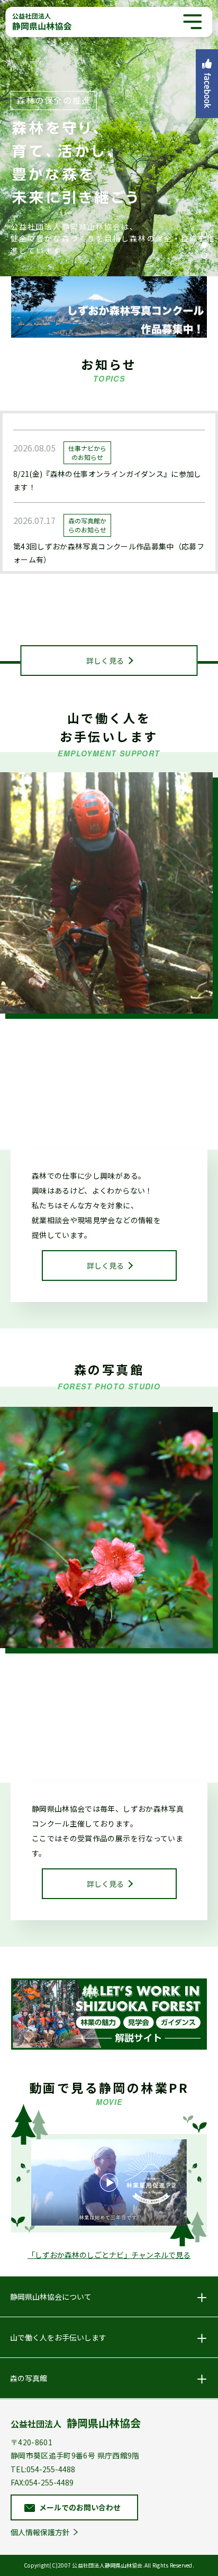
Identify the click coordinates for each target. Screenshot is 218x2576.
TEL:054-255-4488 (43, 2469)
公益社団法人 (76, 2423)
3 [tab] (204, 256)
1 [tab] (204, 234)
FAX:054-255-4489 (42, 2482)
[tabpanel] (109, 138)
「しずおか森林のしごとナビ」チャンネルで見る (109, 2255)
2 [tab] (204, 245)
